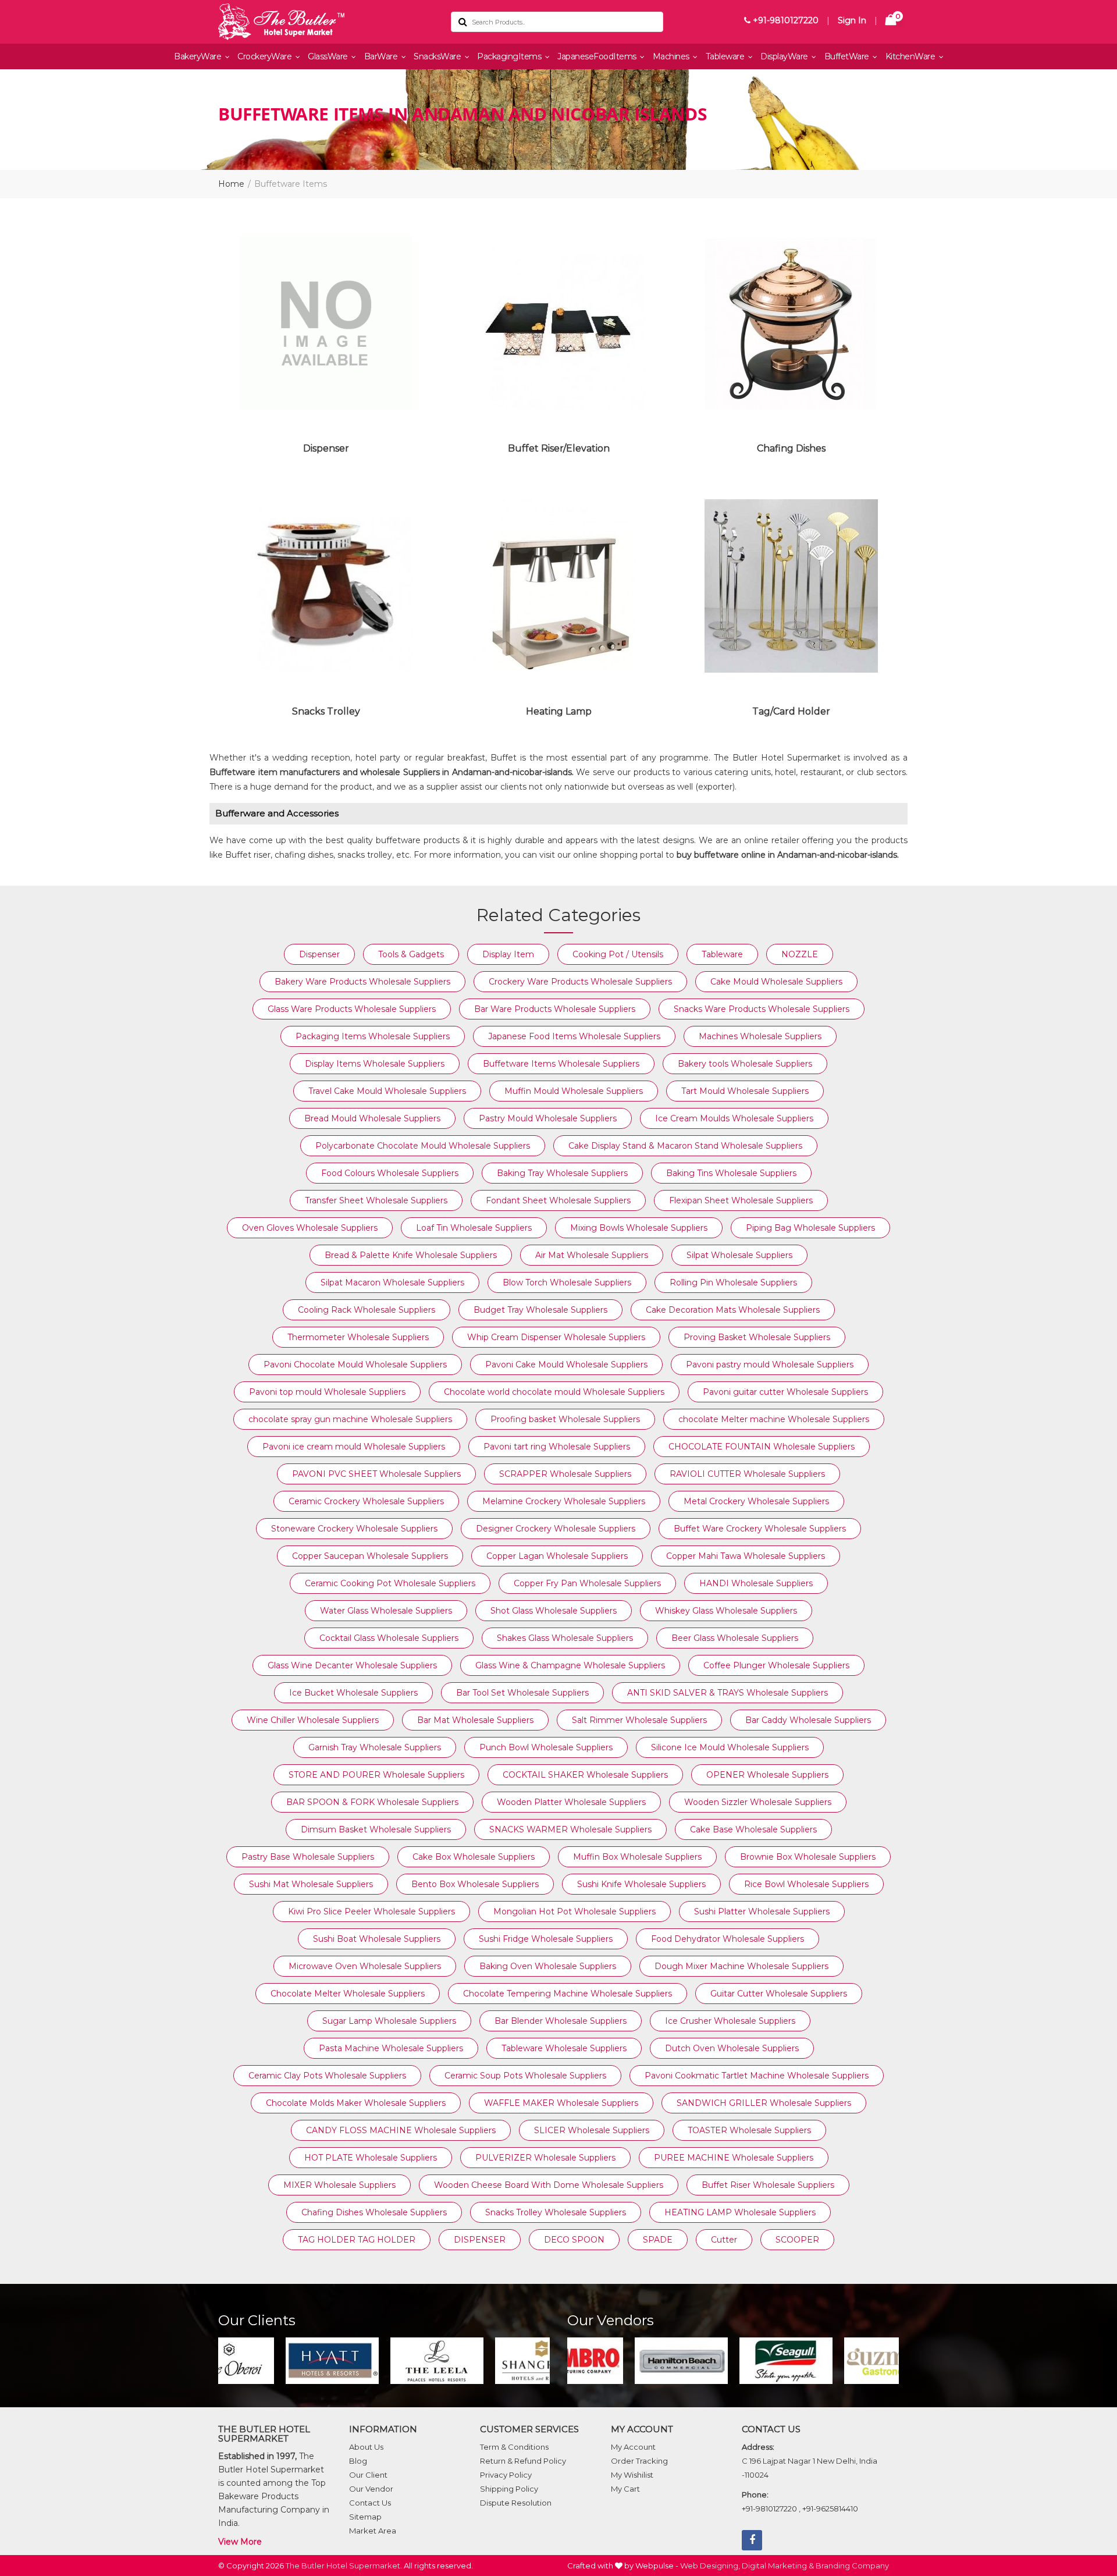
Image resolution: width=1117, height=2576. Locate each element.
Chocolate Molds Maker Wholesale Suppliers (356, 2103)
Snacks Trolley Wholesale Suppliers (556, 2212)
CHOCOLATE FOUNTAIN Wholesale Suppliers (762, 1447)
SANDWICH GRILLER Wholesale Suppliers (764, 2103)
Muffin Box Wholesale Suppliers (637, 1857)
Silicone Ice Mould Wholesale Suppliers (730, 1747)
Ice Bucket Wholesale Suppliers (353, 1693)
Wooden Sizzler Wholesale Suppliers (758, 1802)
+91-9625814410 (830, 2509)
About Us (366, 2447)
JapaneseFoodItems (598, 56)
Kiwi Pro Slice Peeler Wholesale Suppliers (371, 1911)
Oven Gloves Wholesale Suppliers (310, 1228)
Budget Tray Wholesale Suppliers (540, 1310)
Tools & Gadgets (411, 954)
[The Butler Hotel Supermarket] (326, 22)
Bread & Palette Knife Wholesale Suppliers (411, 1255)
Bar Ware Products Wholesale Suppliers (555, 1009)
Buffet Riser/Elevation (559, 448)
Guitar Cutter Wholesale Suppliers (779, 1994)
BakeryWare (199, 56)
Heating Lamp (559, 711)
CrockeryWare (266, 56)
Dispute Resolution (516, 2503)
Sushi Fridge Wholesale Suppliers (546, 1939)
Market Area (373, 2531)
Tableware (726, 56)
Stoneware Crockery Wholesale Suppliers (354, 1529)
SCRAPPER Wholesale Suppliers (565, 1474)
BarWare (382, 56)
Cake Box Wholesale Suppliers (474, 1857)
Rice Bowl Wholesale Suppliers (806, 1884)
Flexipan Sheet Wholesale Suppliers (741, 1200)
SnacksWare (438, 56)
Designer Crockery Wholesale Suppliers (556, 1529)
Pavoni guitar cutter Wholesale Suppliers (785, 1392)
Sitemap (365, 2517)
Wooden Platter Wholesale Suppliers (571, 1802)
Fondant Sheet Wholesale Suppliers (558, 1200)
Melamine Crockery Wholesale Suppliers (564, 1501)
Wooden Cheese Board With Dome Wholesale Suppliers (549, 2185)
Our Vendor (371, 2489)
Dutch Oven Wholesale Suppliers (732, 2048)
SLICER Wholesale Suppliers (592, 2130)
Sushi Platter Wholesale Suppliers (762, 1911)
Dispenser (326, 448)
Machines (672, 56)
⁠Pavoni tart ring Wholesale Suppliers (557, 1447)
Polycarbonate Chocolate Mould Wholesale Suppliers (423, 1146)
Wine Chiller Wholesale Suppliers (313, 1720)
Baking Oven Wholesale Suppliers (548, 1966)
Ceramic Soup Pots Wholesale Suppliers (525, 2076)
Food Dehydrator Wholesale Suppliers (728, 1939)
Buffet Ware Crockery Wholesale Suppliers (760, 1529)
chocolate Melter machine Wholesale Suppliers (774, 1419)
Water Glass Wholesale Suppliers (386, 1611)
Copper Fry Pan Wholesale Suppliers (587, 1583)
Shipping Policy (509, 2489)
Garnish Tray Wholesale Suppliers (375, 1747)
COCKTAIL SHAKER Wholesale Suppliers (585, 1775)
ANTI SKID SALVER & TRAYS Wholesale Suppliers (728, 1693)
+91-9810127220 (785, 20)
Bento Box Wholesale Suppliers (475, 1884)
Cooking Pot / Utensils (618, 954)
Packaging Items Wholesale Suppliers (373, 1036)
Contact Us (370, 2503)
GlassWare (329, 56)
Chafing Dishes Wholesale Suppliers (374, 2212)
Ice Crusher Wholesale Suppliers (730, 2021)
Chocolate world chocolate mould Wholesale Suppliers (554, 1392)
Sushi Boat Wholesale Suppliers (377, 1939)
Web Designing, (710, 2566)
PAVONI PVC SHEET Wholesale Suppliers (376, 1474)
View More (240, 2542)
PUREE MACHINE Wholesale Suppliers (734, 2158)
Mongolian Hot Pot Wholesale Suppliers (574, 1911)
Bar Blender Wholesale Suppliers (561, 2021)
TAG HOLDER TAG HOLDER (357, 2240)
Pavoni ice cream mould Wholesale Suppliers (354, 1447)
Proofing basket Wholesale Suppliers (565, 1419)
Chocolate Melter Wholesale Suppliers (348, 1994)
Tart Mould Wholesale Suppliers (745, 1091)
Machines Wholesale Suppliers (760, 1036)
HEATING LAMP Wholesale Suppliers (740, 2212)
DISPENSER (480, 2240)
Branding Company (852, 2566)
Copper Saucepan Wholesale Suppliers (370, 1556)
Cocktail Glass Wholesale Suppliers (389, 1638)
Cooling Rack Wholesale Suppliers (367, 1310)
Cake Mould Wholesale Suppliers (776, 982)
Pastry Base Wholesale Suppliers (308, 1857)
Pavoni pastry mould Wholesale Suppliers (770, 1365)
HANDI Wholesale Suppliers (756, 1583)
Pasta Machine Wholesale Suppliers (391, 2048)
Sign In (852, 20)
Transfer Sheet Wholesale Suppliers (376, 1200)
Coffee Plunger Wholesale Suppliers (776, 1665)
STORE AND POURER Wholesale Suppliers (376, 1775)
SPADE (658, 2240)
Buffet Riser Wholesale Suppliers (768, 2185)
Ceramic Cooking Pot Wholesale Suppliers (390, 1583)
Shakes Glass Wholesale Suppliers (565, 1638)
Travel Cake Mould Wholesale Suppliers (387, 1091)
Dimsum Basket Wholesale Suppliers (376, 1829)
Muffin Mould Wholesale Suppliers (574, 1091)
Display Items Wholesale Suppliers (375, 1064)
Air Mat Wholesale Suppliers (592, 1255)
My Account (633, 2447)
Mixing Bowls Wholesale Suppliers (639, 1228)
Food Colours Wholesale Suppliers (390, 1173)
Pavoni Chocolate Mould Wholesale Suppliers (355, 1365)
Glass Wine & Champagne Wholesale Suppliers (570, 1665)
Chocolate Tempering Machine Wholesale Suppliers (568, 1994)
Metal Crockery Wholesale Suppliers (756, 1501)
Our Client (368, 2475)
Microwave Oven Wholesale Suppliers (365, 1966)
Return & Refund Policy (523, 2461)
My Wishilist (632, 2475)
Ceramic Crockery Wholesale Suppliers (366, 1501)
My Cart (625, 2489)
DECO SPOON (574, 2240)
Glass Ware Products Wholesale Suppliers (352, 1009)
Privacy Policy (506, 2475)
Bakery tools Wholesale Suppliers (745, 1064)
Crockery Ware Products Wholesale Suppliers (580, 982)
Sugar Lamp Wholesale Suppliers (389, 2021)
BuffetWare (848, 56)
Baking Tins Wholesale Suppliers (731, 1173)
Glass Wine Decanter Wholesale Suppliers (352, 1665)
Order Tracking (639, 2461)
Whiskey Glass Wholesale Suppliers (726, 1611)
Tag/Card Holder (791, 711)
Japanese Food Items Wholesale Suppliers (574, 1036)
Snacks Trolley (326, 711)
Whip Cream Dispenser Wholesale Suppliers (556, 1337)
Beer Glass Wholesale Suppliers (735, 1638)
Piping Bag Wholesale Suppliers (810, 1228)
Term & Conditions (514, 2447)
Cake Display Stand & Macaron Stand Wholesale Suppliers (685, 1146)
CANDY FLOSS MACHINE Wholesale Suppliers (401, 2130)
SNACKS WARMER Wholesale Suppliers (570, 1829)
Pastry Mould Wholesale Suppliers (548, 1118)
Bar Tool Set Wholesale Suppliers (522, 1693)
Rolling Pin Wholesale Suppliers (733, 1282)
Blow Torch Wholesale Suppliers (567, 1282)
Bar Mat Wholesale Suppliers (475, 1720)
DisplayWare (785, 56)
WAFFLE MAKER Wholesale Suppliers (561, 2103)
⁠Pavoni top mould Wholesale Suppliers (327, 1392)
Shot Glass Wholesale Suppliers (554, 1611)
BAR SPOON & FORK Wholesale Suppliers (372, 1802)
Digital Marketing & (778, 2566)
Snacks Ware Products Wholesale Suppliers (762, 1009)
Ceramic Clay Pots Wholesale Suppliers (327, 2076)
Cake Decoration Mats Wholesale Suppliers (733, 1310)
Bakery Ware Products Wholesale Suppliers (362, 982)
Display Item (508, 954)
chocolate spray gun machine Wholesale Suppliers (350, 1419)
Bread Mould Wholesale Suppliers (372, 1118)
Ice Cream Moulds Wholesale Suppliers (734, 1118)
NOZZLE (800, 954)
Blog (358, 2461)
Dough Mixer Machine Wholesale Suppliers (741, 1966)
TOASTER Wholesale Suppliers (749, 2130)
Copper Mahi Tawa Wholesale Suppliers (746, 1556)
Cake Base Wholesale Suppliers (753, 1829)
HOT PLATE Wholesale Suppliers (371, 2158)
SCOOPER (797, 2240)
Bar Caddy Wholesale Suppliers (808, 1720)
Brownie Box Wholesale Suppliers (808, 1857)
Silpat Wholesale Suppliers (739, 1255)
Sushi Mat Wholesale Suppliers (311, 1884)
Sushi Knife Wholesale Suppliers (641, 1884)
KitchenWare (911, 56)
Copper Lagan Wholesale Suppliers (557, 1556)
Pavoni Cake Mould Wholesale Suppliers (566, 1365)
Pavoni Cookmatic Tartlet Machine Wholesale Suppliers (757, 2076)
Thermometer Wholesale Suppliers (358, 1337)
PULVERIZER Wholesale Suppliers (545, 2158)
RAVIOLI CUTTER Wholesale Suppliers (747, 1474)
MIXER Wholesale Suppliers (339, 2185)
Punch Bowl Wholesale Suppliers (546, 1747)
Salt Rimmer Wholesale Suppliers (639, 1720)
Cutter (724, 2240)
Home (231, 184)
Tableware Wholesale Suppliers (564, 2048)
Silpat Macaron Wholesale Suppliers (392, 1282)
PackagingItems (510, 56)
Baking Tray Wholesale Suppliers (562, 1173)
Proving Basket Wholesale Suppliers (757, 1337)
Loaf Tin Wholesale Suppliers (474, 1228)
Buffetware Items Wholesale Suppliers (561, 1064)
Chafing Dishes (791, 448)
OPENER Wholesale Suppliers (767, 1775)
